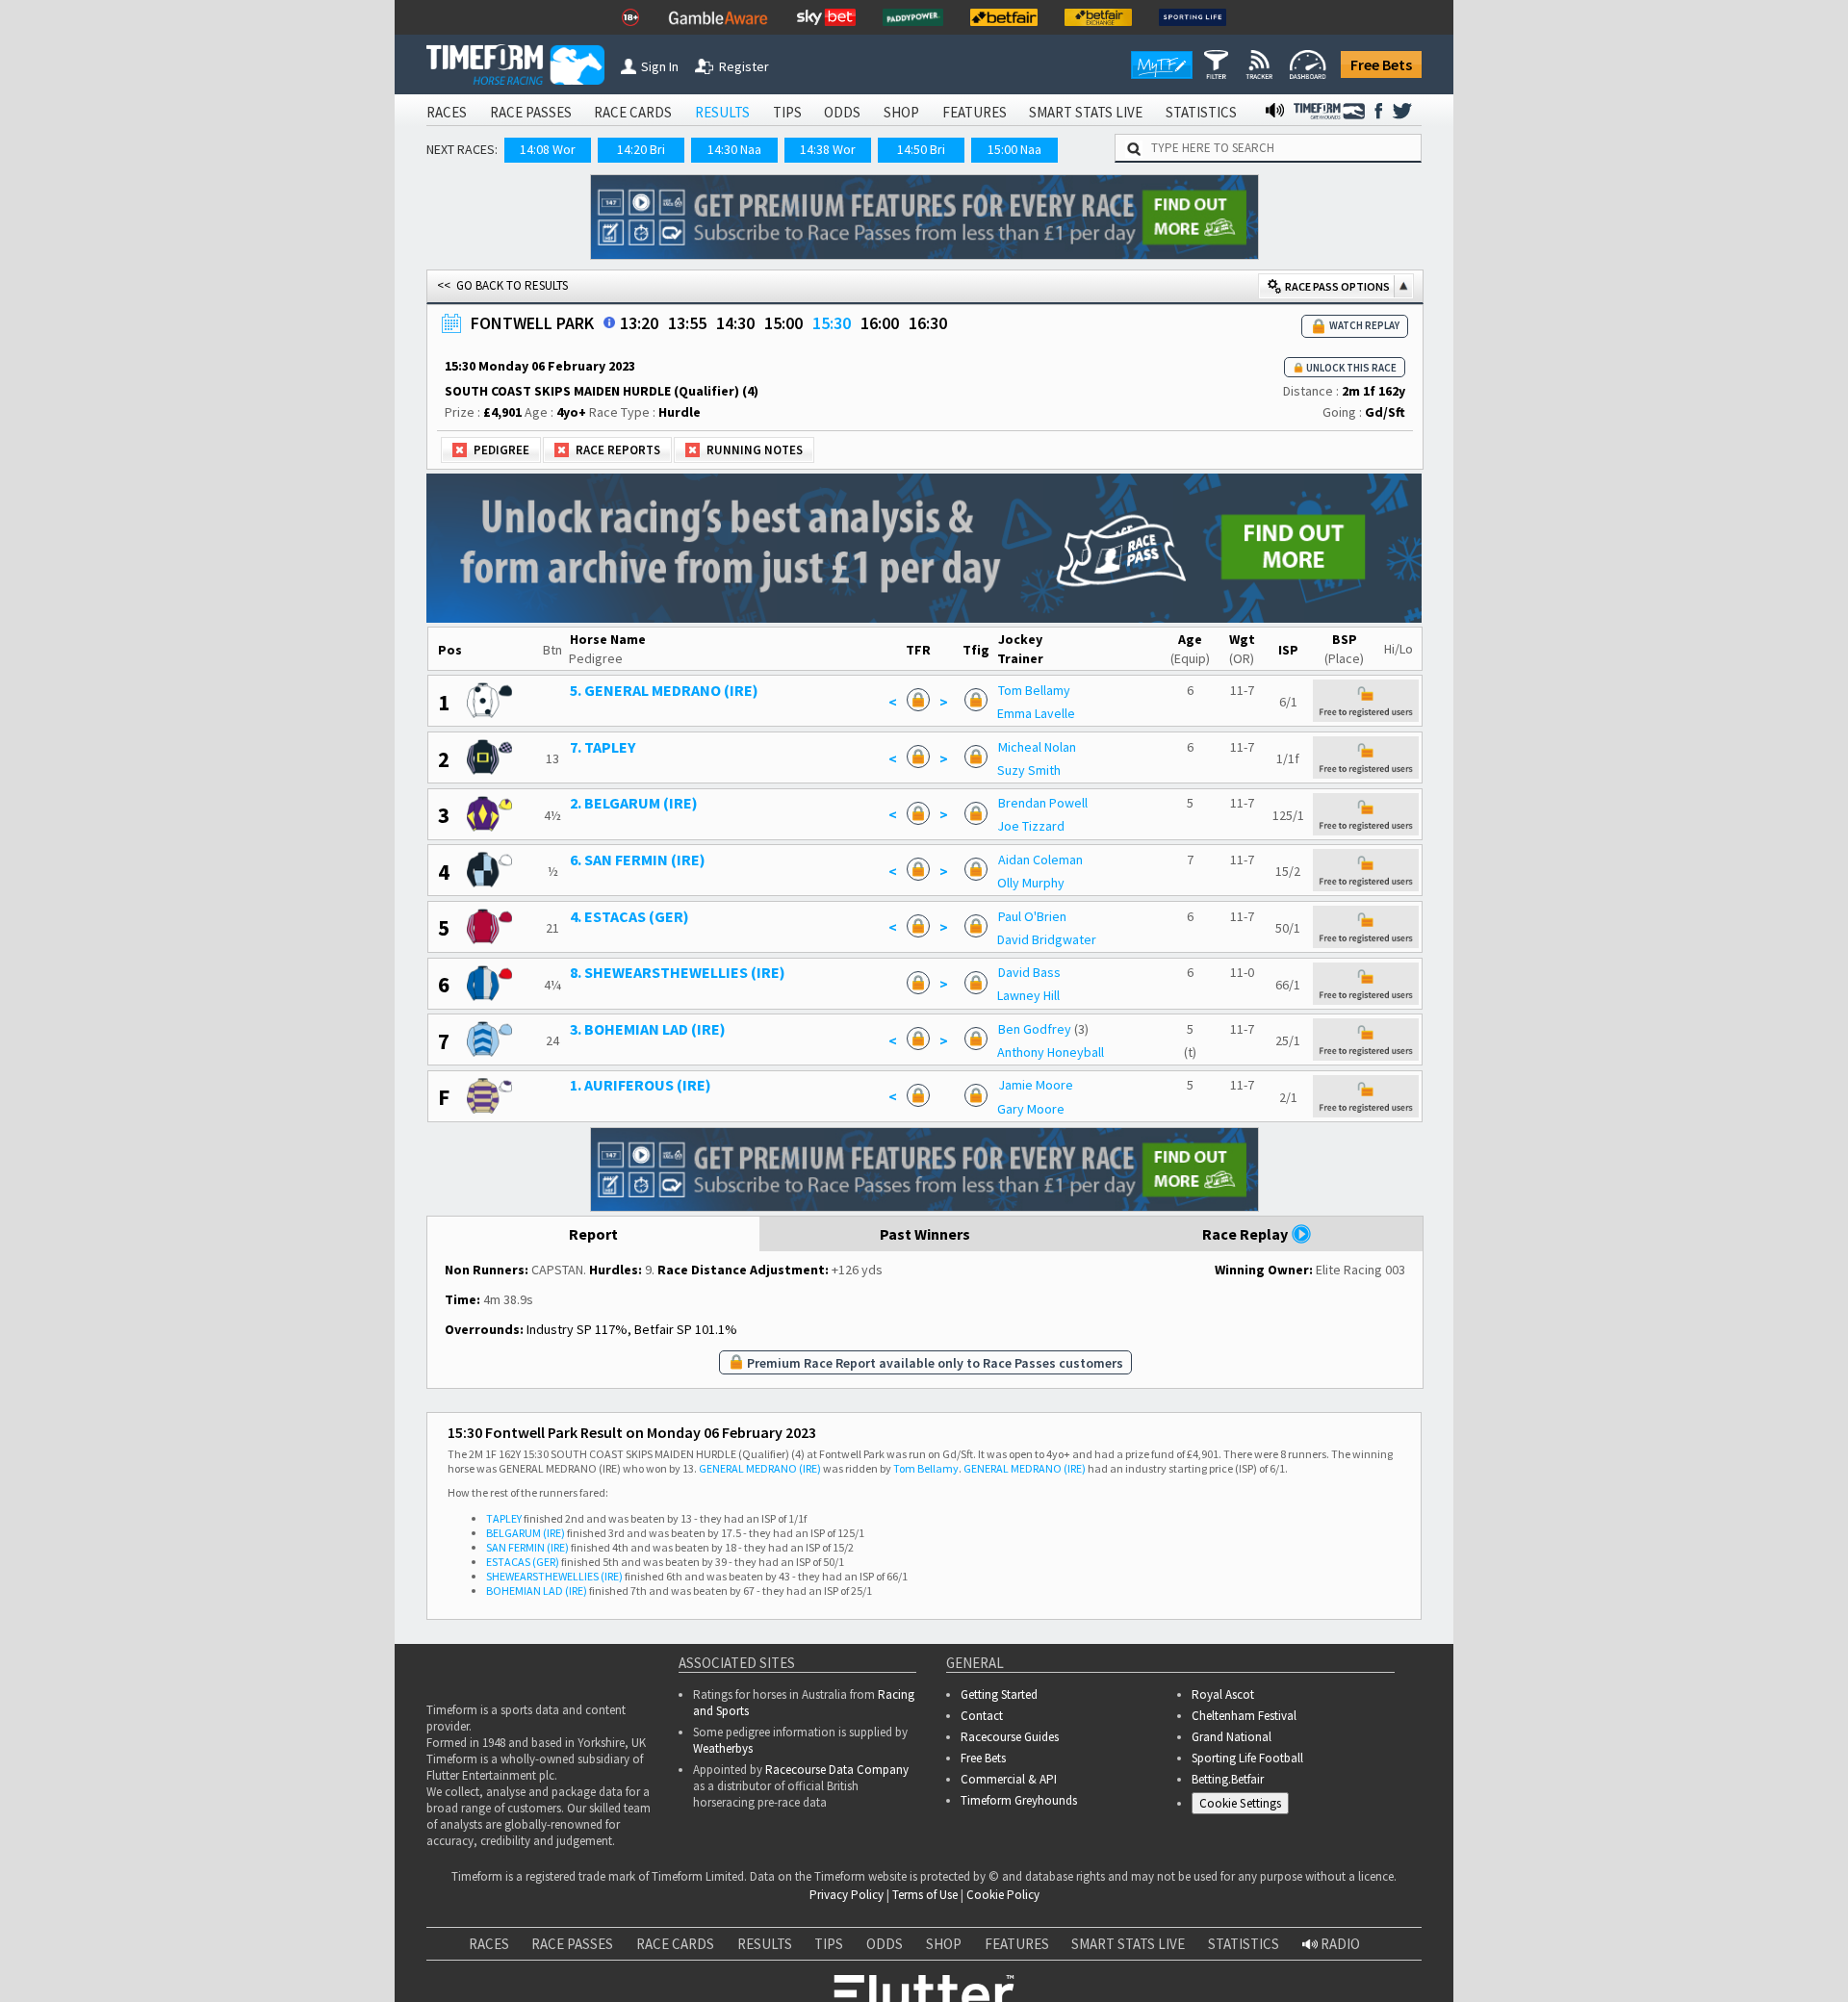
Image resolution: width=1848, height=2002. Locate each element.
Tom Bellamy (1034, 690)
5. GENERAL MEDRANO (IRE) (664, 690)
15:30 (832, 323)
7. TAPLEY (603, 747)
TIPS (787, 112)
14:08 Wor (548, 149)
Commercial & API (1009, 1779)
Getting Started (999, 1694)
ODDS (842, 112)
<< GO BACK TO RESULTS (502, 285)
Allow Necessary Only (1616, 1949)
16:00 (880, 323)
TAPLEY (504, 1518)
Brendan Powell (1043, 803)
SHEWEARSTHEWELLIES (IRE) (554, 1576)
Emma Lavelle (1036, 713)
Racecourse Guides (1010, 1737)
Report (593, 1234)
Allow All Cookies (1471, 1949)
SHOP (901, 112)
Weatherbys (723, 1748)
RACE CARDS (633, 112)
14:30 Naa (734, 149)
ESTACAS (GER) (523, 1562)
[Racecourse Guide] (609, 322)
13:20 (639, 323)
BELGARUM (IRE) (526, 1533)
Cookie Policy (139, 1968)
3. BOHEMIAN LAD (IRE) (648, 1029)
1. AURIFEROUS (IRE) (641, 1085)
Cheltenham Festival (1244, 1716)
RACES (447, 112)
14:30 (735, 323)
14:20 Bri (641, 149)
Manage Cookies (1245, 1807)
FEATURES (975, 112)
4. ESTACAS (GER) (629, 916)
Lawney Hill (1028, 995)
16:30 (928, 323)
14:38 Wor (828, 149)
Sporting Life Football (1247, 1758)
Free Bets (1381, 64)
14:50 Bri (921, 149)
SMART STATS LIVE (1086, 112)
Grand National (1232, 1737)
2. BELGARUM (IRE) (634, 803)
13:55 (687, 323)
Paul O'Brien (1032, 916)
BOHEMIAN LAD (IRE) (537, 1591)
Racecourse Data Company (837, 1770)
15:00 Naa (1014, 149)
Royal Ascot (1223, 1694)
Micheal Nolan (1037, 747)
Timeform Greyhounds (1019, 1800)
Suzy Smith (1029, 770)
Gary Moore (1031, 1109)
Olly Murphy (1031, 883)
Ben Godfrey (1035, 1029)
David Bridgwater (1047, 939)
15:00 (783, 323)
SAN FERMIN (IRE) (527, 1547)
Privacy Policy (273, 1968)
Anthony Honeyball (1051, 1052)
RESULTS (722, 112)
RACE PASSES (531, 112)
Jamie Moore (1036, 1085)
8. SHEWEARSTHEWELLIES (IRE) (678, 972)
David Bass (1029, 972)
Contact (982, 1716)
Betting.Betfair (1228, 1779)
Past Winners (925, 1234)
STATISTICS (1201, 112)
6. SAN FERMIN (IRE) (638, 860)
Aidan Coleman (1040, 860)
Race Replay (1246, 1234)
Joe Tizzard (1031, 826)
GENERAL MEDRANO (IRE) (760, 1468)
